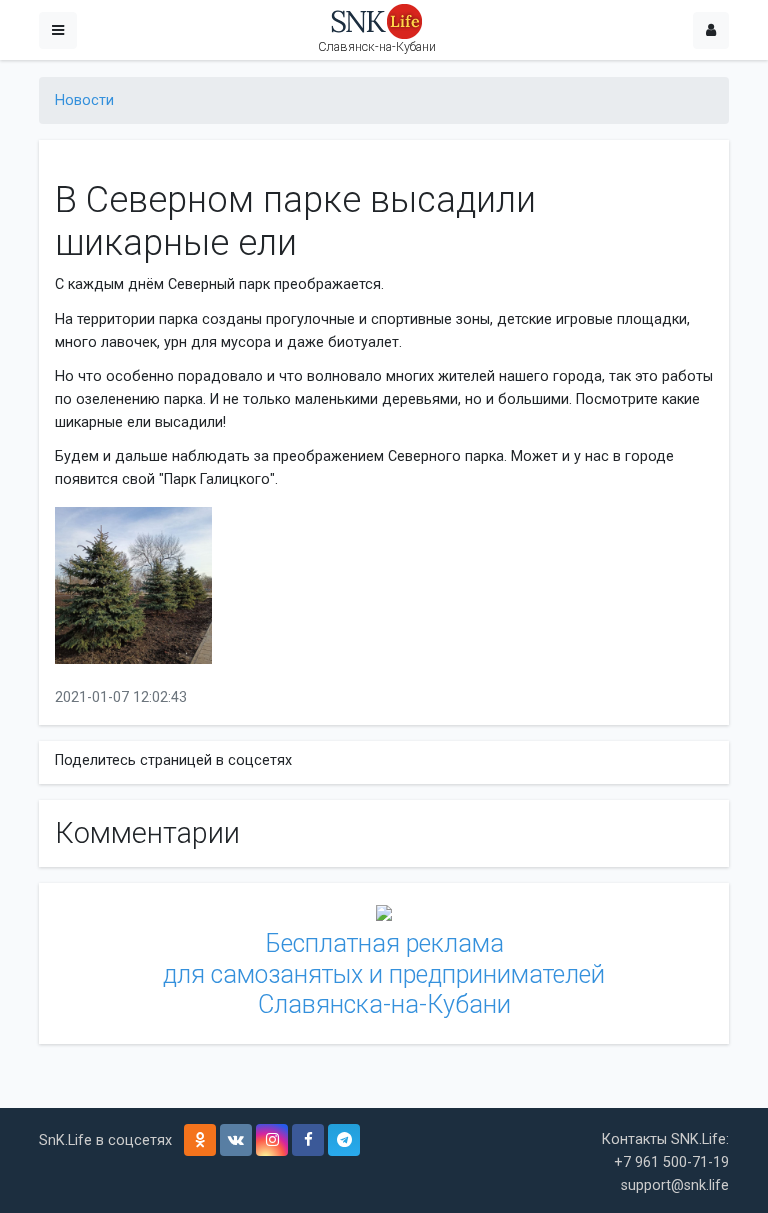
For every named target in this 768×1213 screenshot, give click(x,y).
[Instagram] (272, 1140)
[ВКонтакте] (236, 1140)
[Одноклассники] (200, 1140)
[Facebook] (308, 1140)
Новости (84, 100)
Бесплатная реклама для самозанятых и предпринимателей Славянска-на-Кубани (384, 973)
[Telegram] (344, 1140)
